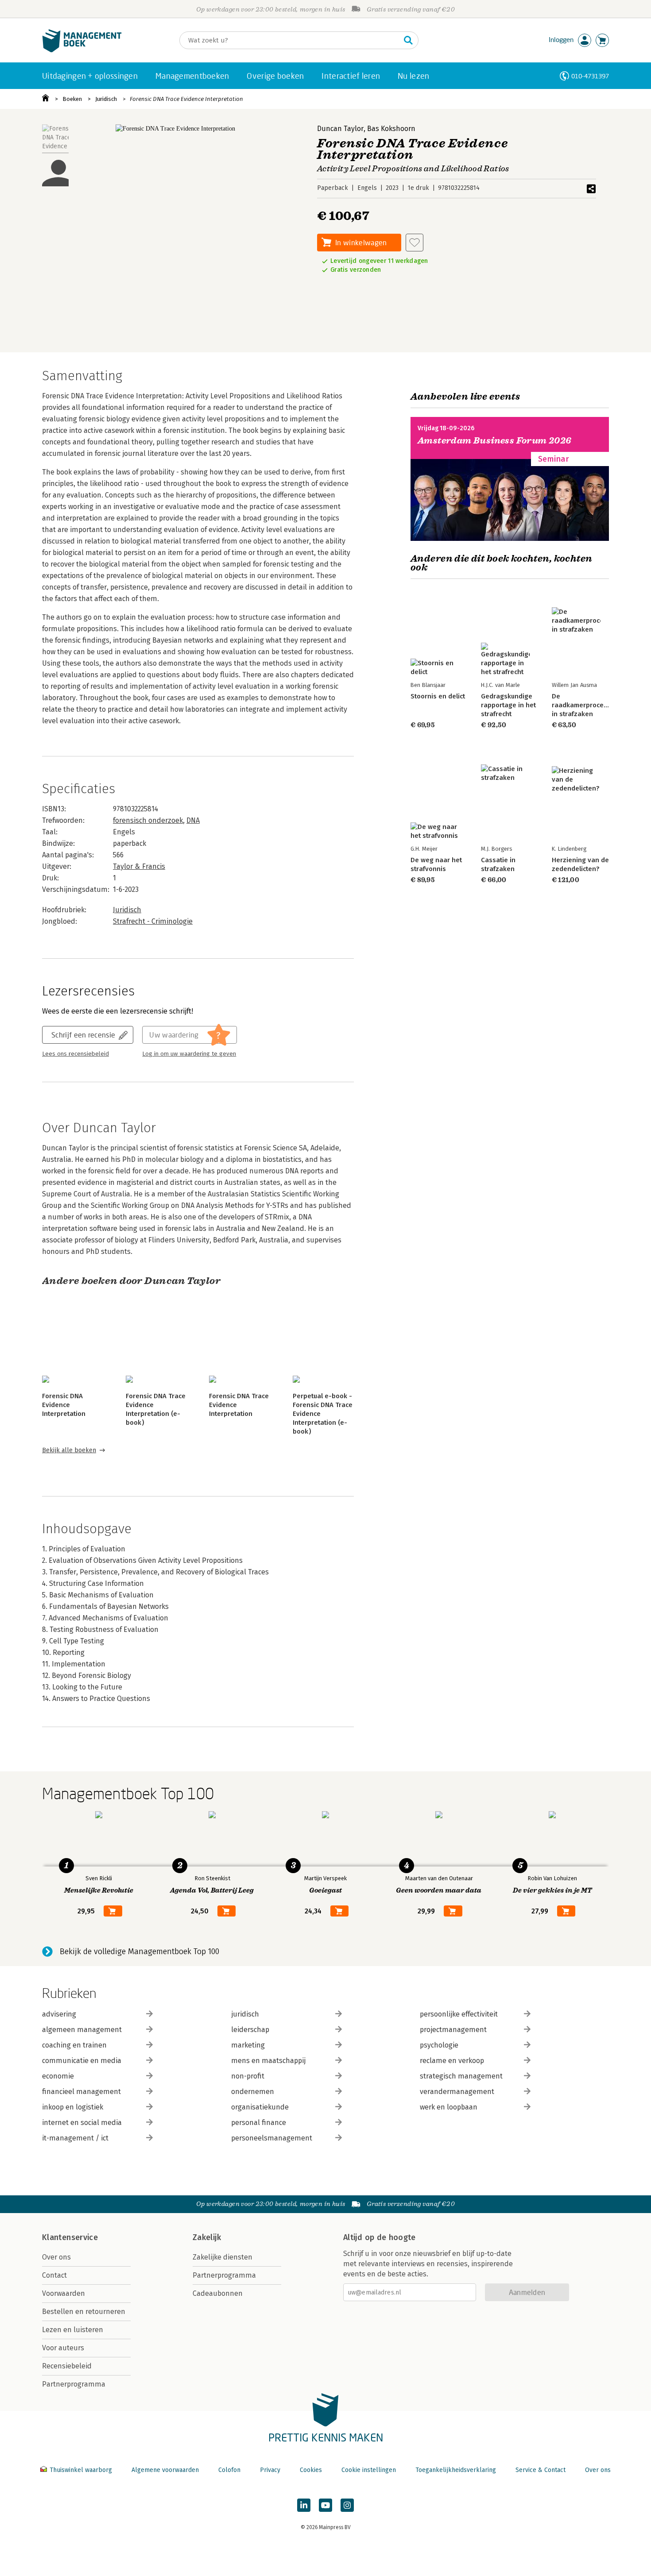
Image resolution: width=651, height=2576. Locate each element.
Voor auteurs (63, 2348)
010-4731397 (590, 76)
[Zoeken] (408, 40)
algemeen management (82, 2030)
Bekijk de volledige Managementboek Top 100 (139, 1951)
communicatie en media (82, 2061)
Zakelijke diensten (223, 2257)
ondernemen (253, 2092)
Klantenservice (70, 2237)
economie (58, 2076)
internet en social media (82, 2123)
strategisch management (461, 2076)
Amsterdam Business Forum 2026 (495, 441)
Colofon (229, 2470)
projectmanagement (453, 2030)
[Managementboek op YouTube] (325, 2505)
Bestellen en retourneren (84, 2312)
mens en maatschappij (268, 2061)
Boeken (72, 99)
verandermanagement (457, 2092)
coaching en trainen (74, 2045)
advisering (59, 2014)
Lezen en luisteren (73, 2330)
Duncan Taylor (340, 129)
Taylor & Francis (139, 866)
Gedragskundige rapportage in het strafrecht (508, 705)
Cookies (311, 2470)
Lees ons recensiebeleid (76, 1054)
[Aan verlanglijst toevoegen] (415, 243)
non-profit (248, 2076)
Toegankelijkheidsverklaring (456, 2470)
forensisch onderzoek (148, 820)
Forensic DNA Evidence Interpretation (64, 1405)
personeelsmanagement (272, 2138)
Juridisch (106, 99)
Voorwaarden (64, 2293)
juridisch (245, 2014)
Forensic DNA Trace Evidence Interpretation (186, 99)
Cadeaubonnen (218, 2293)
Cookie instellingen (369, 2470)
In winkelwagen (361, 242)
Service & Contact (541, 2470)
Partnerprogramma (74, 2384)
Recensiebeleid (67, 2366)
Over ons (56, 2257)
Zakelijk (207, 2237)
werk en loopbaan (449, 2107)
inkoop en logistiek (73, 2107)
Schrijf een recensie (83, 1035)
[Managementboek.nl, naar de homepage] (82, 50)
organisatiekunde (260, 2107)
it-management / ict (75, 2138)
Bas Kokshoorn (391, 129)
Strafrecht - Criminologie (153, 921)
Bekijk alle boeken (69, 1450)
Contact (54, 2275)
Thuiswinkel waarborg (81, 2470)
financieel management (81, 2092)
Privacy (270, 2470)
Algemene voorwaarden (165, 2470)
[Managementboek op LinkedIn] (304, 2505)
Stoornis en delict (438, 696)
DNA (193, 820)
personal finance (259, 2123)
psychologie (439, 2045)
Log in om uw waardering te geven (189, 1054)
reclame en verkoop (452, 2061)
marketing (248, 2045)
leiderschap (250, 2030)
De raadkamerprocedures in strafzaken (587, 705)
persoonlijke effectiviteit (459, 2014)
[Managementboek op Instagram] (347, 2505)
